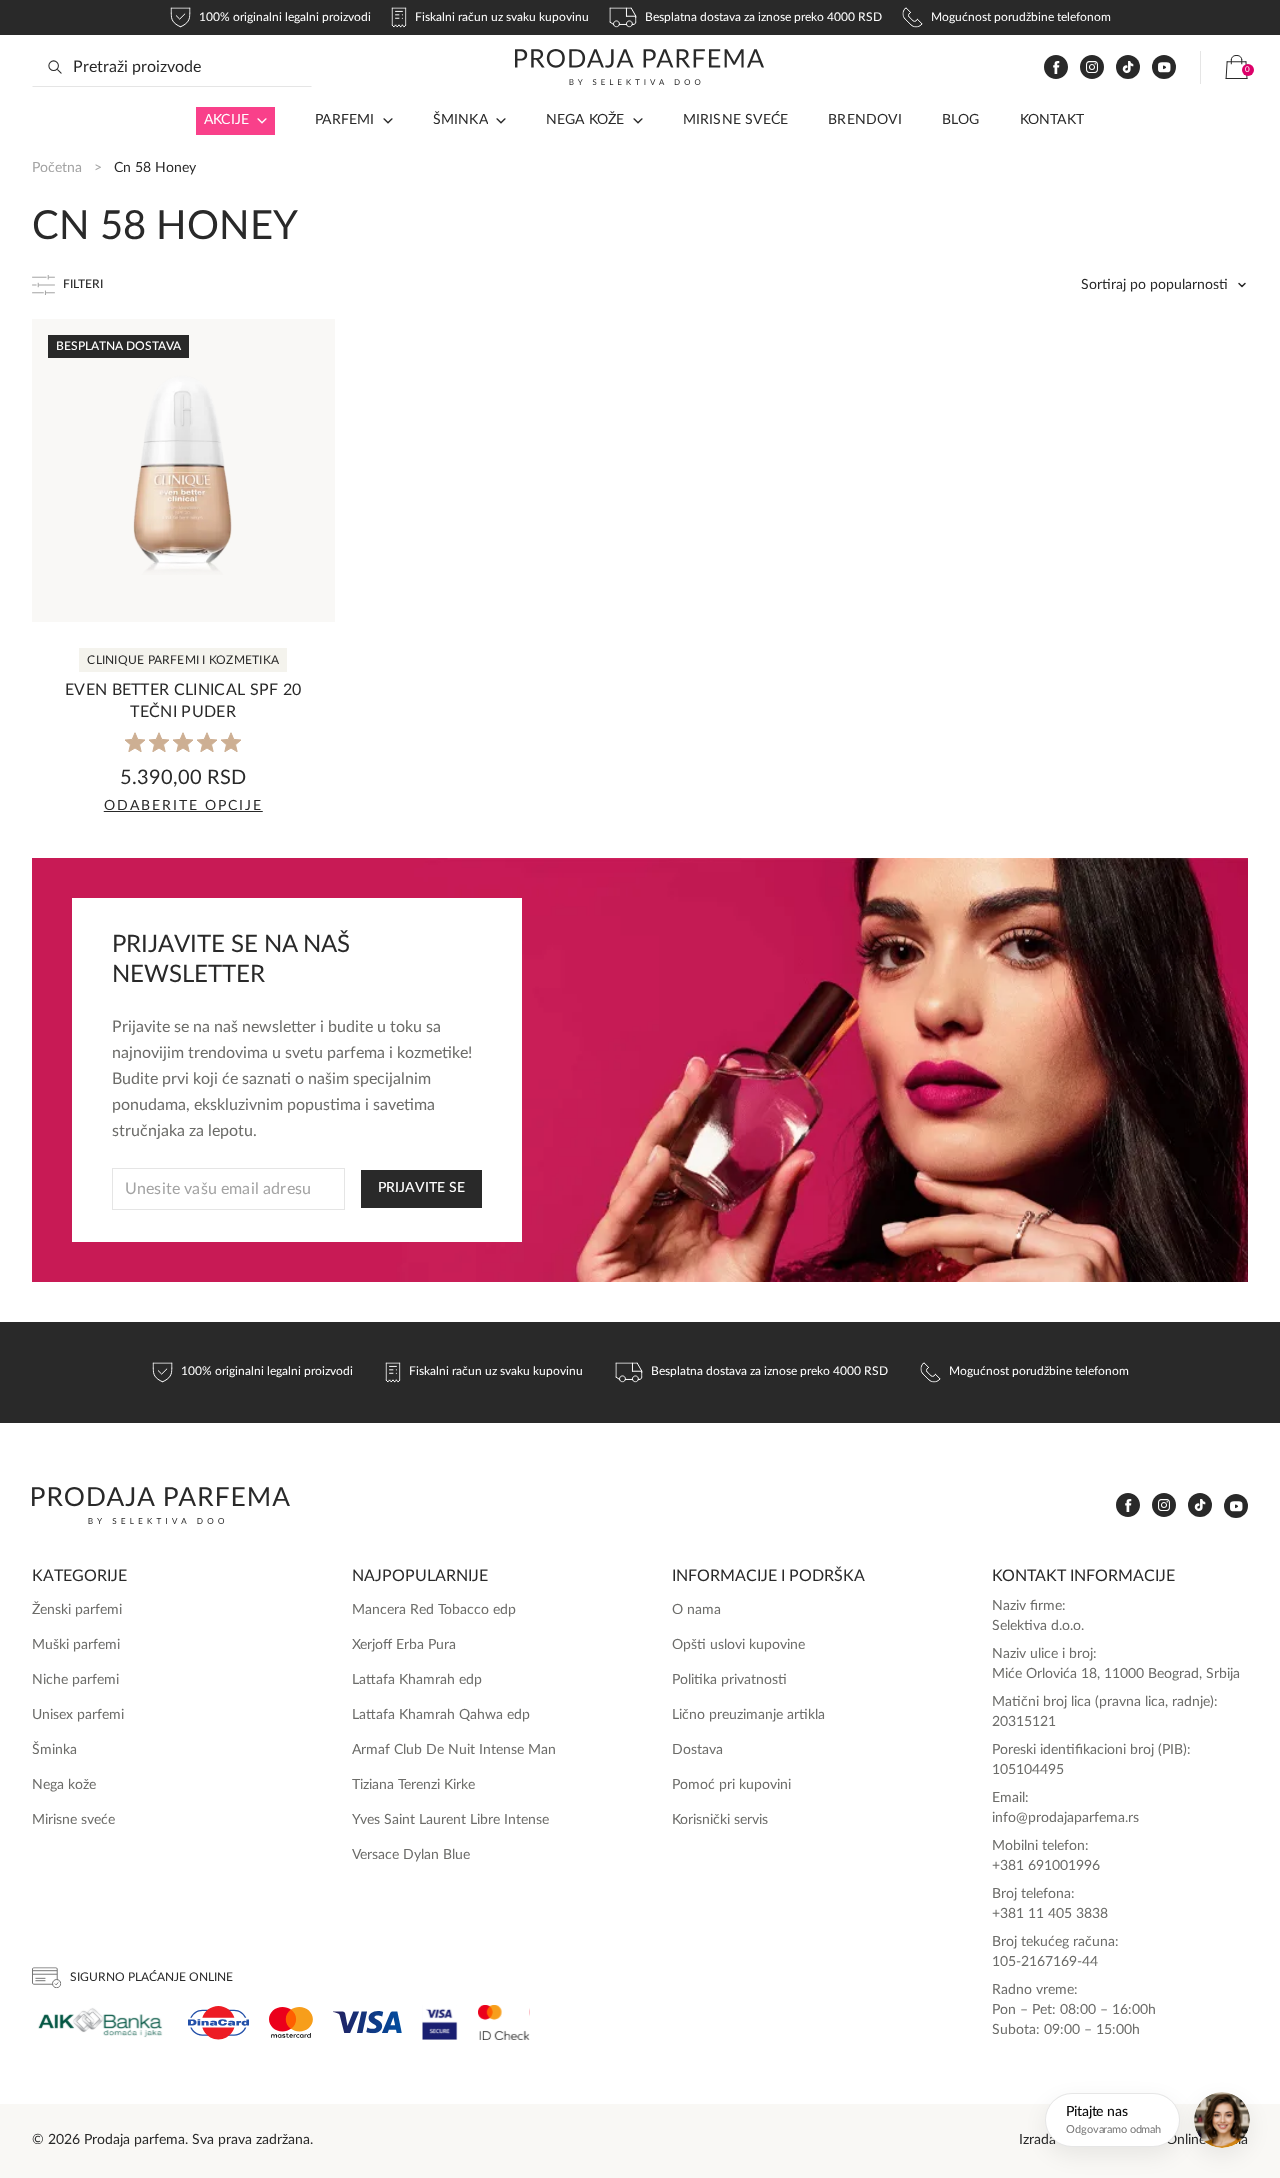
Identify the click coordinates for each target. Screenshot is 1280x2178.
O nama (696, 1610)
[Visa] (367, 2022)
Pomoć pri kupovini (731, 1785)
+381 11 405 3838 (1050, 1914)
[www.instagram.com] (1092, 67)
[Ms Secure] (504, 2022)
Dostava (697, 1750)
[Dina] (218, 2023)
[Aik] (100, 2022)
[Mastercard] (291, 2022)
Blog (961, 120)
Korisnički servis (720, 1820)
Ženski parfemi (77, 1610)
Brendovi (865, 120)
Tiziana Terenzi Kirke (413, 1785)
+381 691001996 (1046, 1866)
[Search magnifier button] (55, 67)
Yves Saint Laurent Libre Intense (450, 1820)
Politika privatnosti (729, 1680)
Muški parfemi (76, 1645)
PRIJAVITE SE (421, 1188)
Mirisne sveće (736, 120)
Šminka (460, 120)
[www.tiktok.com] (1128, 67)
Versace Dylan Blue (411, 1855)
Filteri (83, 284)
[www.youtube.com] (1164, 67)
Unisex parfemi (78, 1715)
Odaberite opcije (183, 806)
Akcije (226, 120)
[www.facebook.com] (1056, 67)
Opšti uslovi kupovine (738, 1645)
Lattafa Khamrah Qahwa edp (441, 1715)
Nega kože (585, 120)
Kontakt (1052, 120)
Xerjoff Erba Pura (404, 1645)
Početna (57, 168)
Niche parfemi (75, 1680)
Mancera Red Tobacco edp (434, 1610)
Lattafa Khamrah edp (417, 1680)
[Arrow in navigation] (258, 121)
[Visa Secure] (440, 2022)
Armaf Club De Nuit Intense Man (454, 1750)
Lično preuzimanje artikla (748, 1715)
